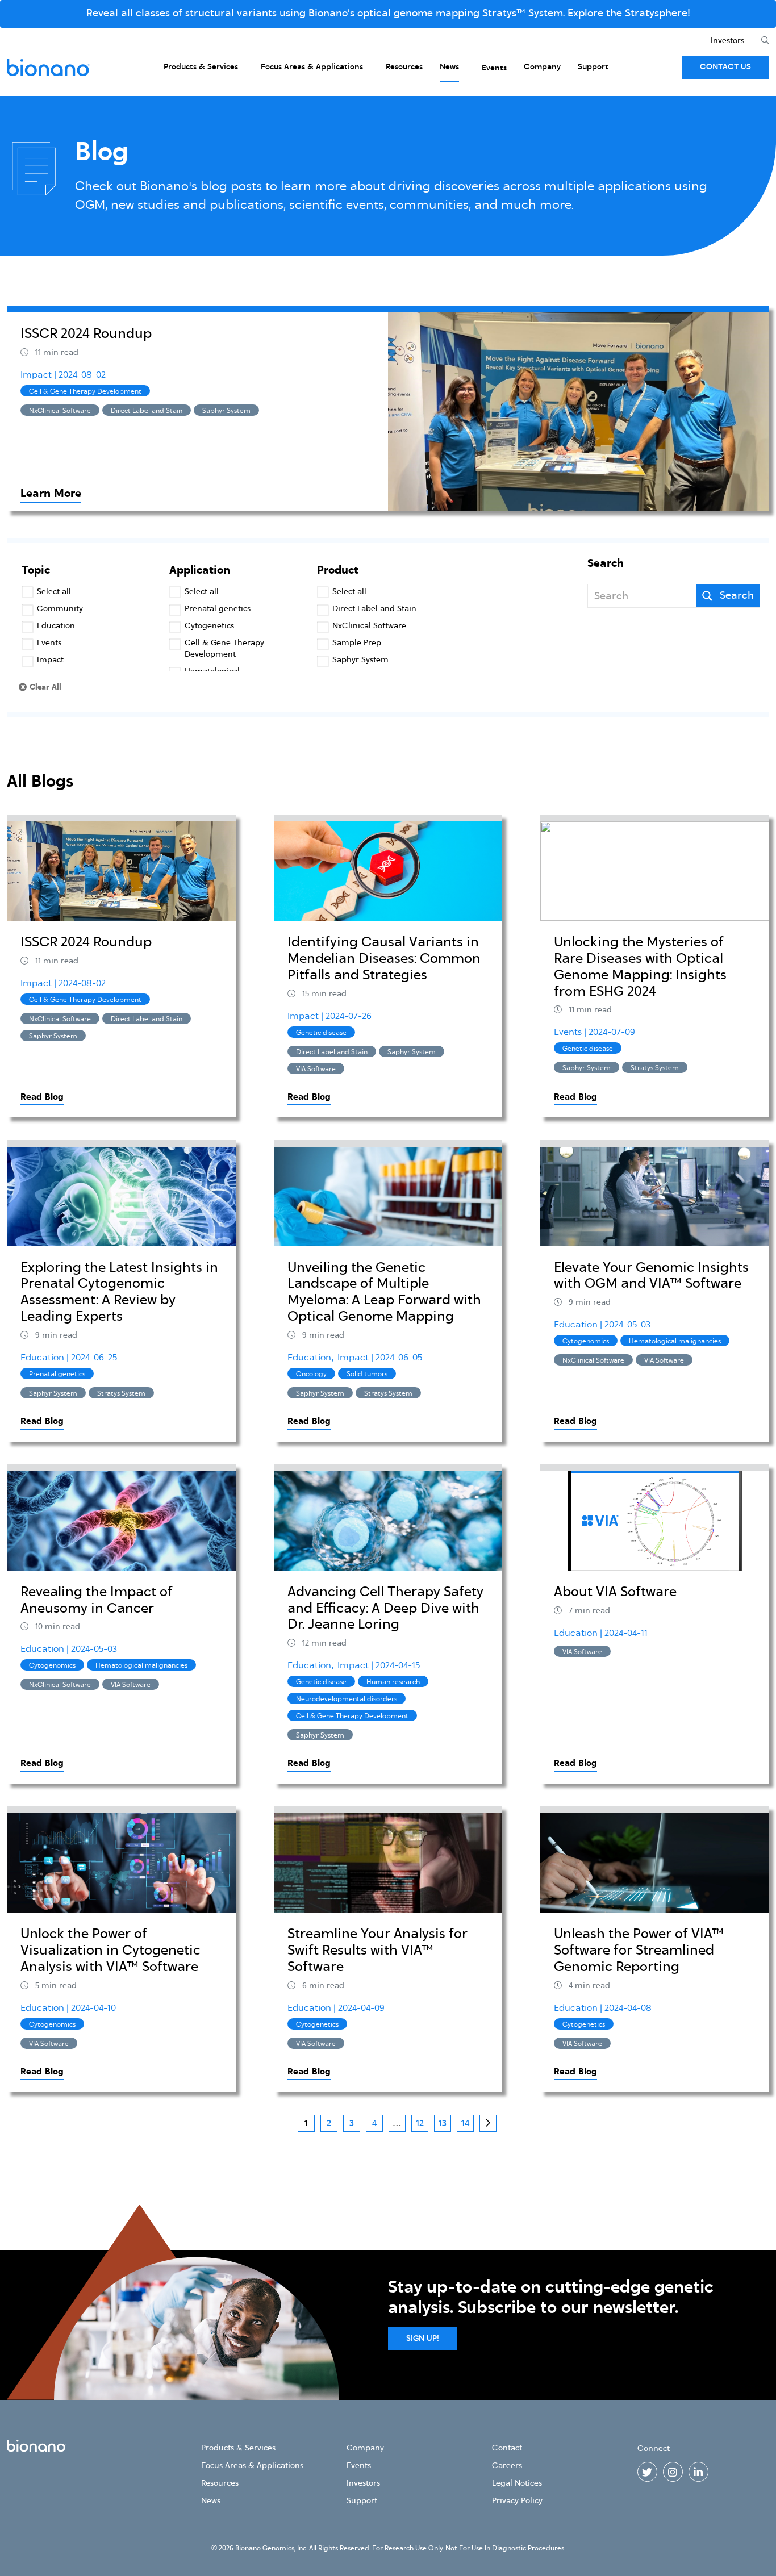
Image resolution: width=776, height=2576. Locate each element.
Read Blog (42, 1097)
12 (420, 2123)
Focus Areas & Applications (312, 67)
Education (43, 1358)
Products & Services (201, 67)
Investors (727, 41)
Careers (507, 2466)
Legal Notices (517, 2483)
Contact (507, 2448)
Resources (404, 67)
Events (494, 68)
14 (465, 2123)
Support (593, 67)
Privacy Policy (517, 2501)
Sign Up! (423, 2339)
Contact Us (725, 67)
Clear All (45, 687)
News (449, 67)
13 (443, 2123)
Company (542, 67)
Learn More (51, 494)
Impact (37, 375)
